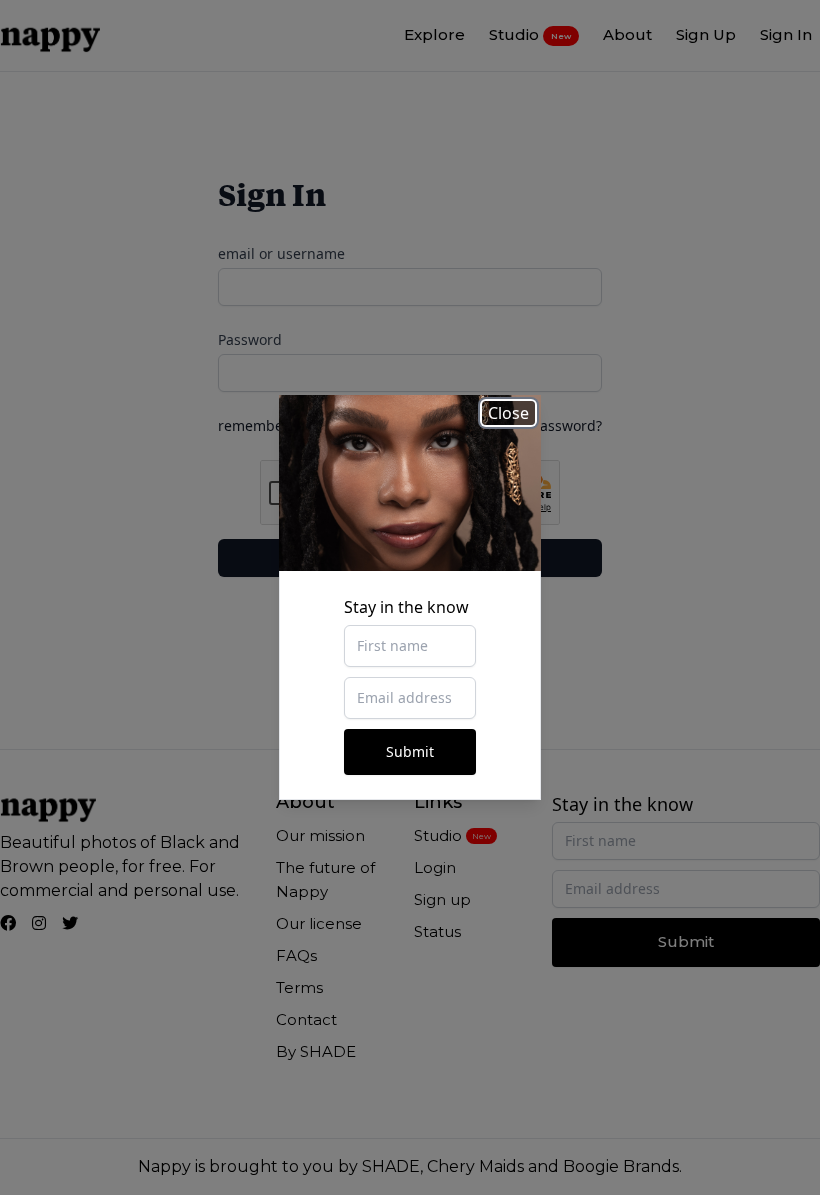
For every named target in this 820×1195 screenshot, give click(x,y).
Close (508, 413)
